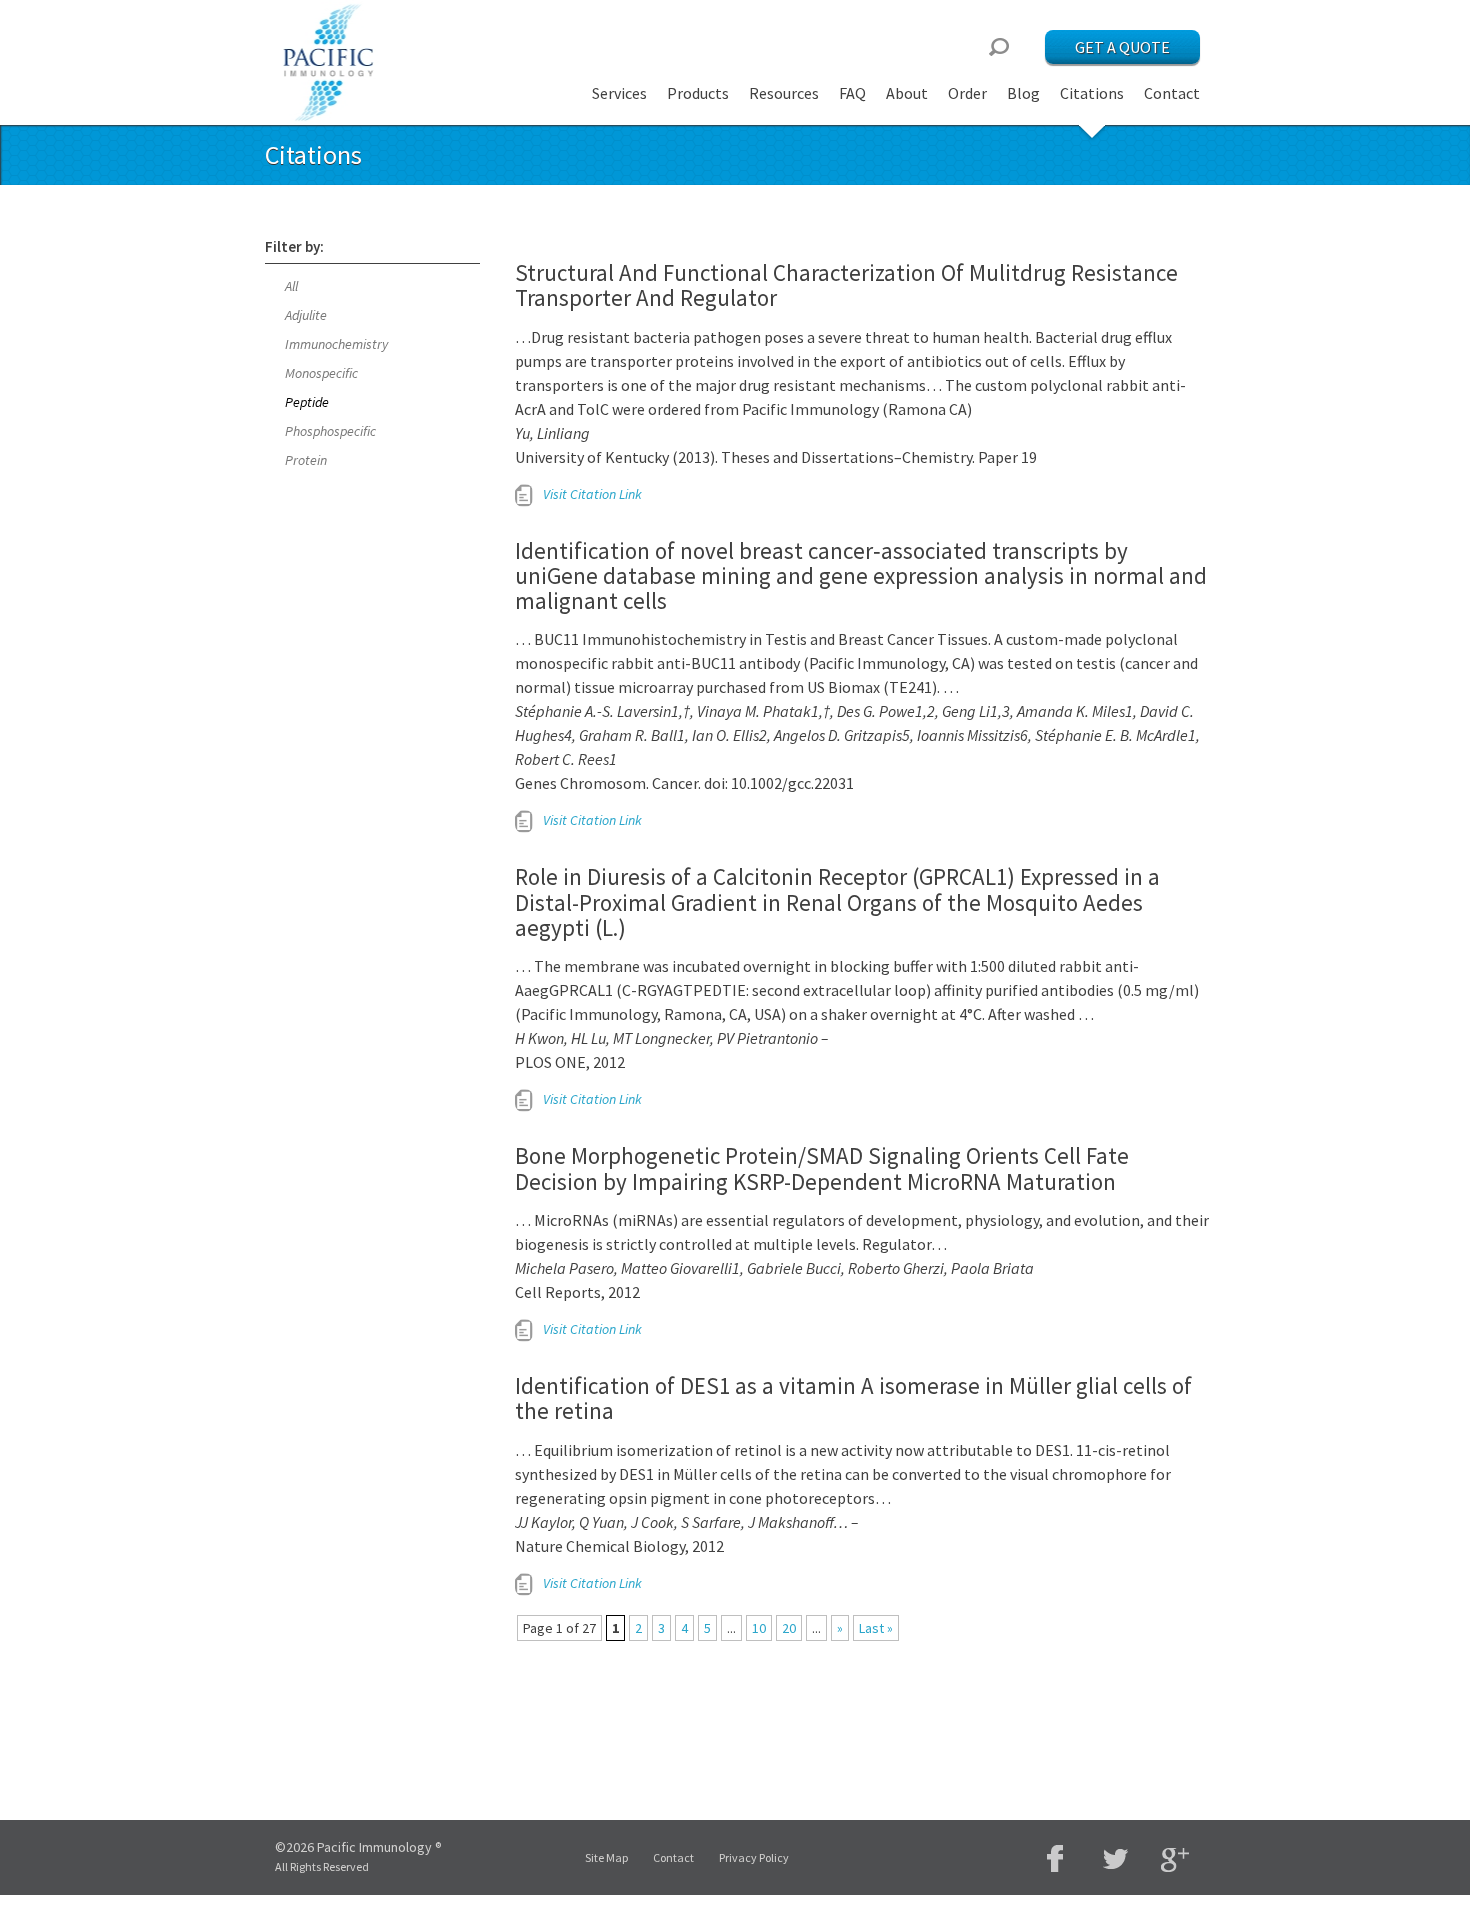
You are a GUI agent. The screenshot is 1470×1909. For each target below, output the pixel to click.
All (291, 286)
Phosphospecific (330, 431)
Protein (306, 460)
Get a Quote (1122, 47)
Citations (1092, 93)
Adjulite (306, 315)
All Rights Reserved (322, 1866)
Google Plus (1175, 1860)
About (907, 93)
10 (759, 1628)
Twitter (1115, 1858)
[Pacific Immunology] (330, 62)
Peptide (307, 402)
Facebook (1055, 1858)
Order (967, 93)
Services (619, 93)
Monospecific (321, 373)
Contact (1172, 93)
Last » (876, 1628)
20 (789, 1628)
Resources (784, 93)
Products (698, 93)
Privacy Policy (754, 1857)
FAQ (852, 93)
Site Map (606, 1857)
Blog (1023, 93)
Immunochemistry (336, 344)
